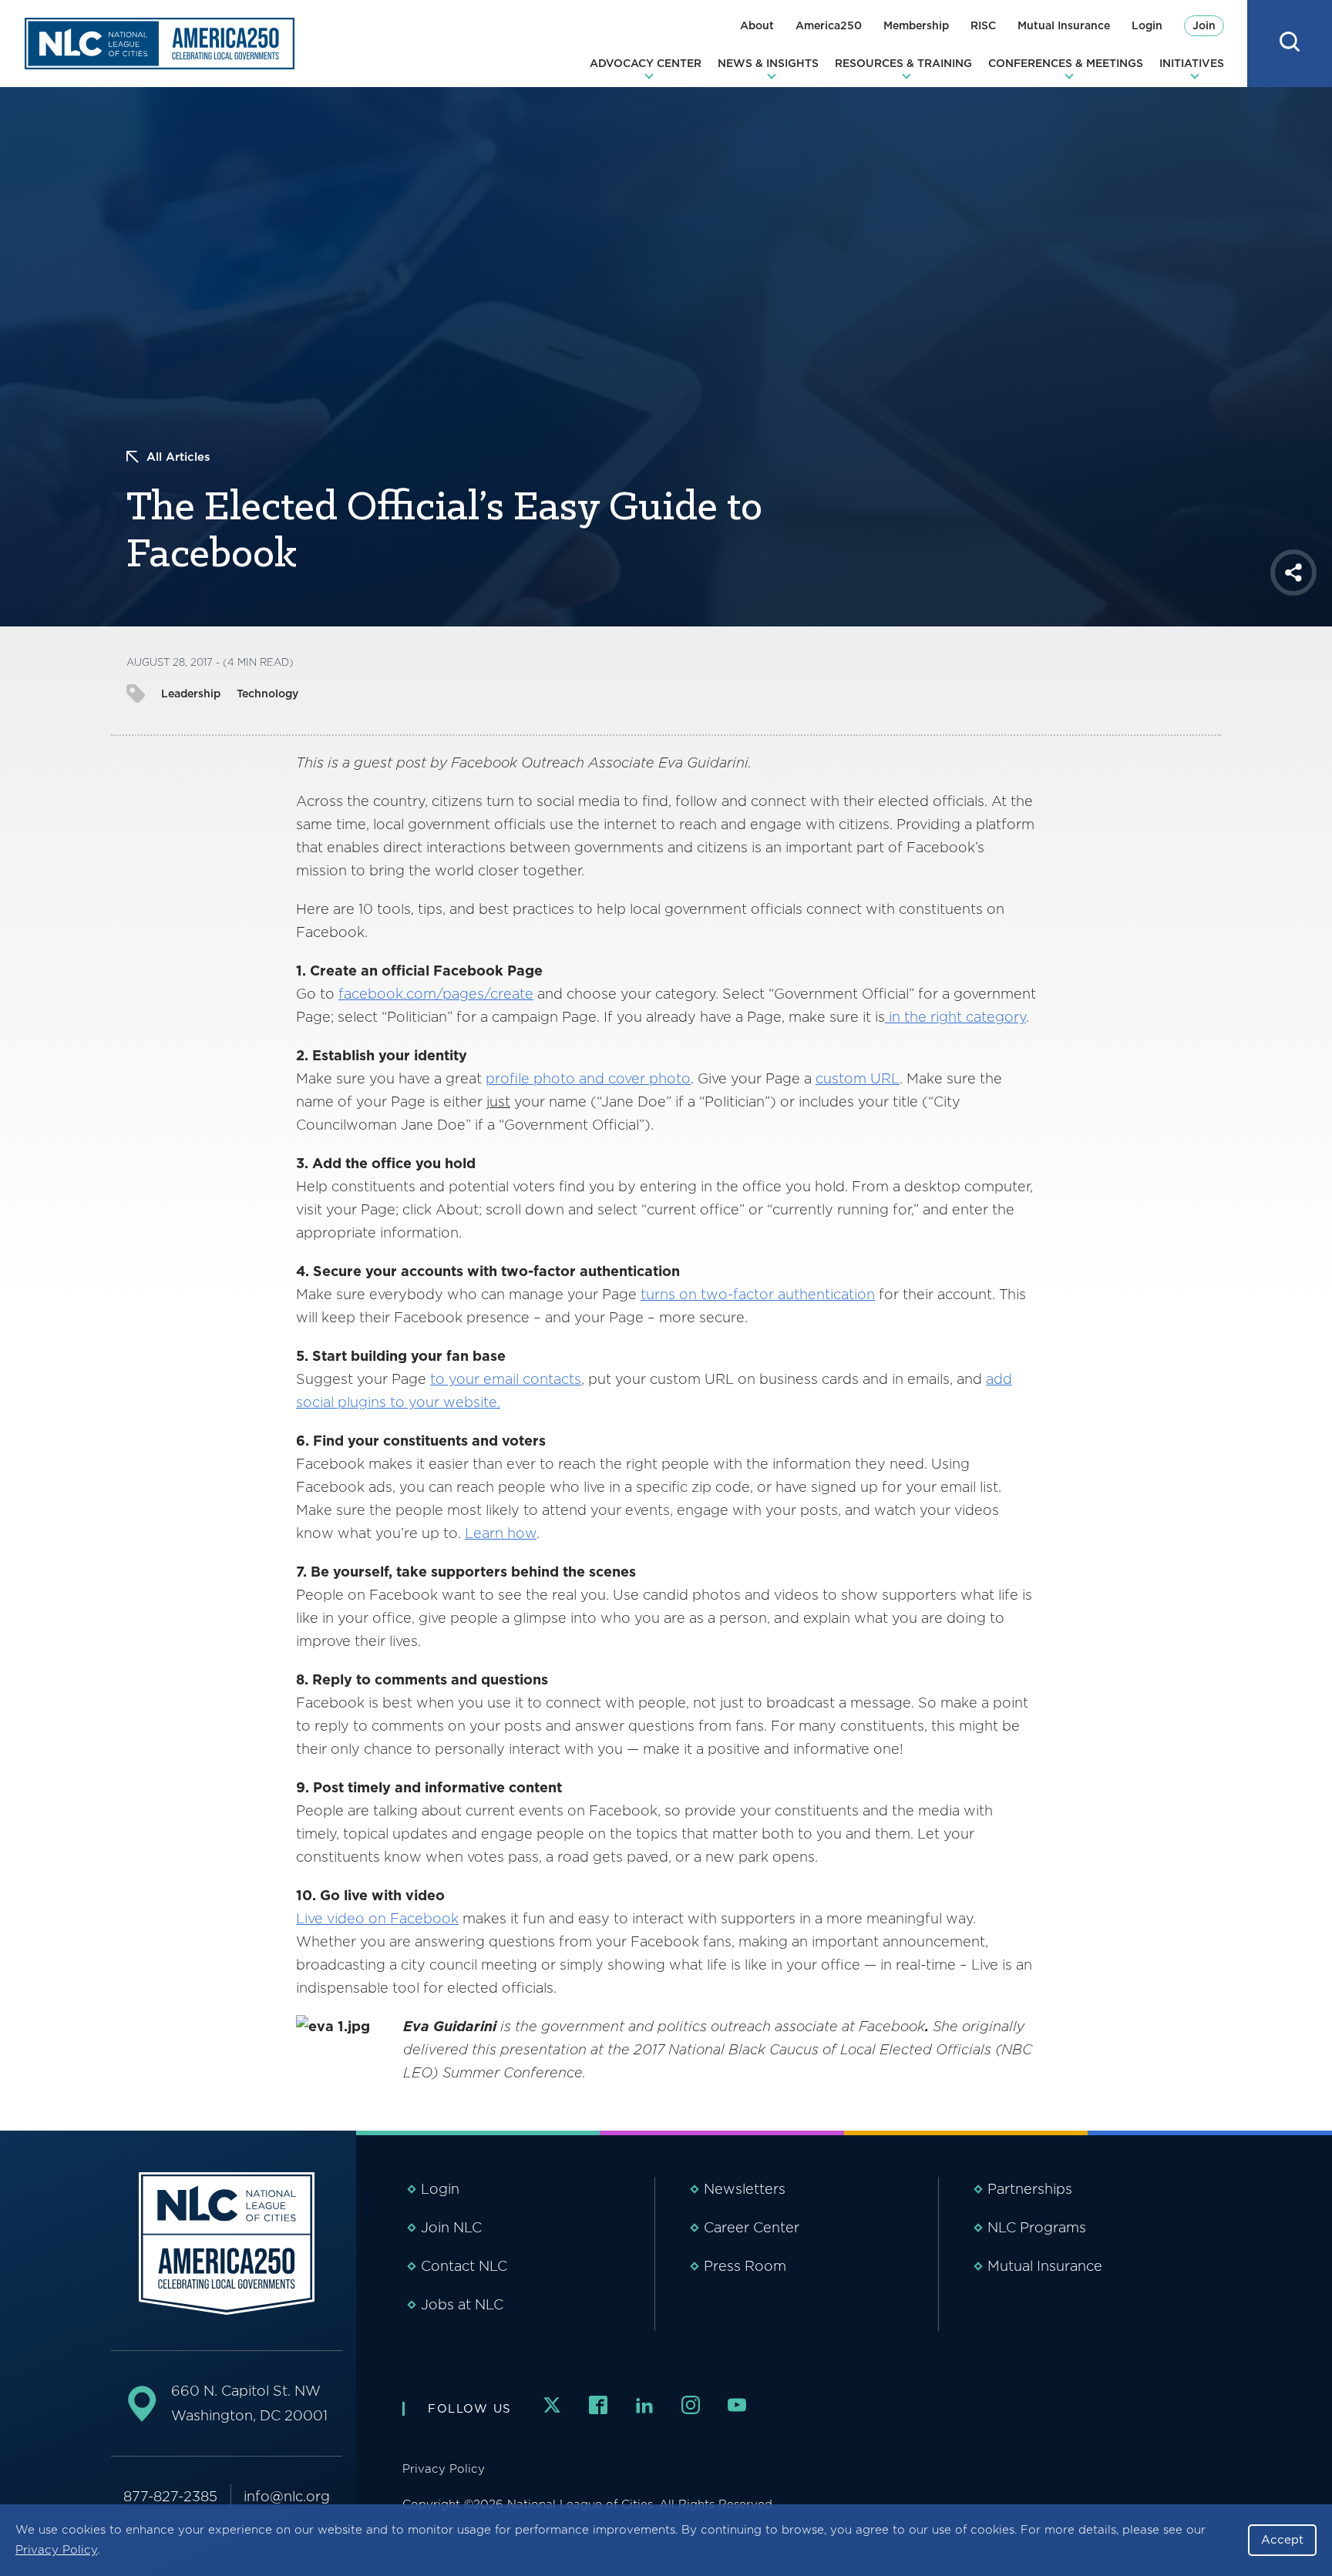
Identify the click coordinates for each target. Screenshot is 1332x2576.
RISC (983, 25)
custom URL (858, 1078)
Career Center (752, 2227)
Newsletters (745, 2189)
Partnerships (1030, 2189)
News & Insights (768, 63)
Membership (916, 25)
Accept (1282, 2540)
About (757, 25)
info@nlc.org (287, 2496)
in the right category (955, 1017)
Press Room (745, 2266)
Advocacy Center (646, 63)
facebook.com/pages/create (436, 994)
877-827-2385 (170, 2496)
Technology (267, 694)
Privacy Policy (56, 2550)
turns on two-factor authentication (758, 1294)
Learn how (501, 1533)
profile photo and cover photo (588, 1078)
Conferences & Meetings (1066, 63)
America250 (829, 25)
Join (1204, 25)
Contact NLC (464, 2266)
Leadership (191, 694)
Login (1147, 25)
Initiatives (1192, 63)
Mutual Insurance (1064, 25)
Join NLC (451, 2227)
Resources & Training (903, 63)
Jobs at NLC (462, 2304)
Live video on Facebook (377, 1918)
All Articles (178, 457)
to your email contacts (506, 1379)
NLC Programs (1037, 2227)
